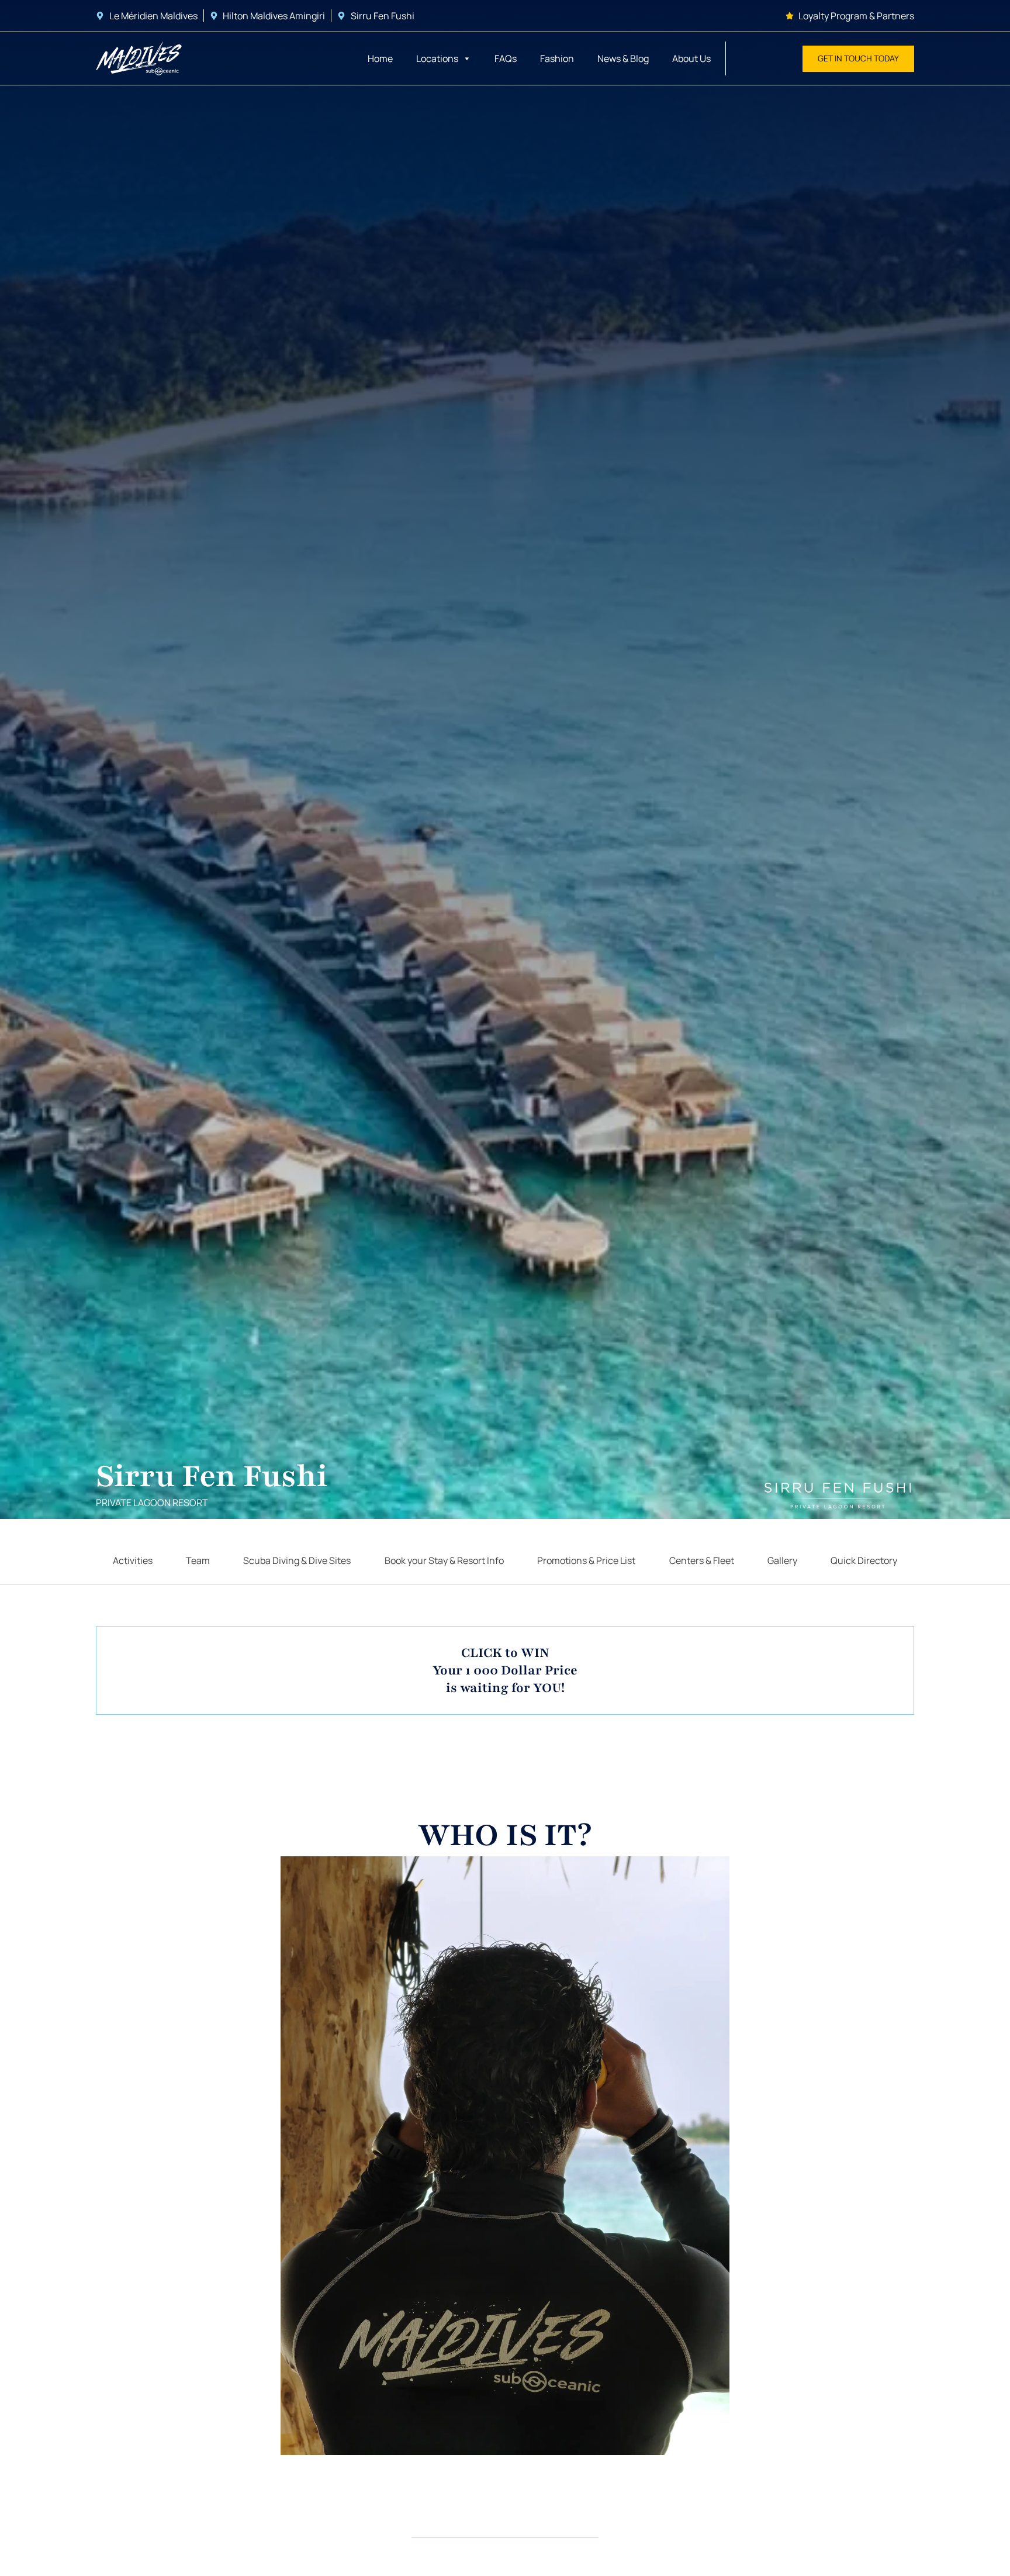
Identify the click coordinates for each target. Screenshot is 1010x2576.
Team (198, 1560)
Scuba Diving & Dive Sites (297, 1560)
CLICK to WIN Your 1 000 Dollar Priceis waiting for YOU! (505, 1670)
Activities (133, 1560)
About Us (691, 58)
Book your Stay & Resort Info (444, 1560)
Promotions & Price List (586, 1560)
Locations (437, 58)
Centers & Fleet (702, 1560)
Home (380, 58)
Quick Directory (864, 1560)
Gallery (782, 1560)
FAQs (506, 58)
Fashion (557, 58)
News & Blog (623, 58)
